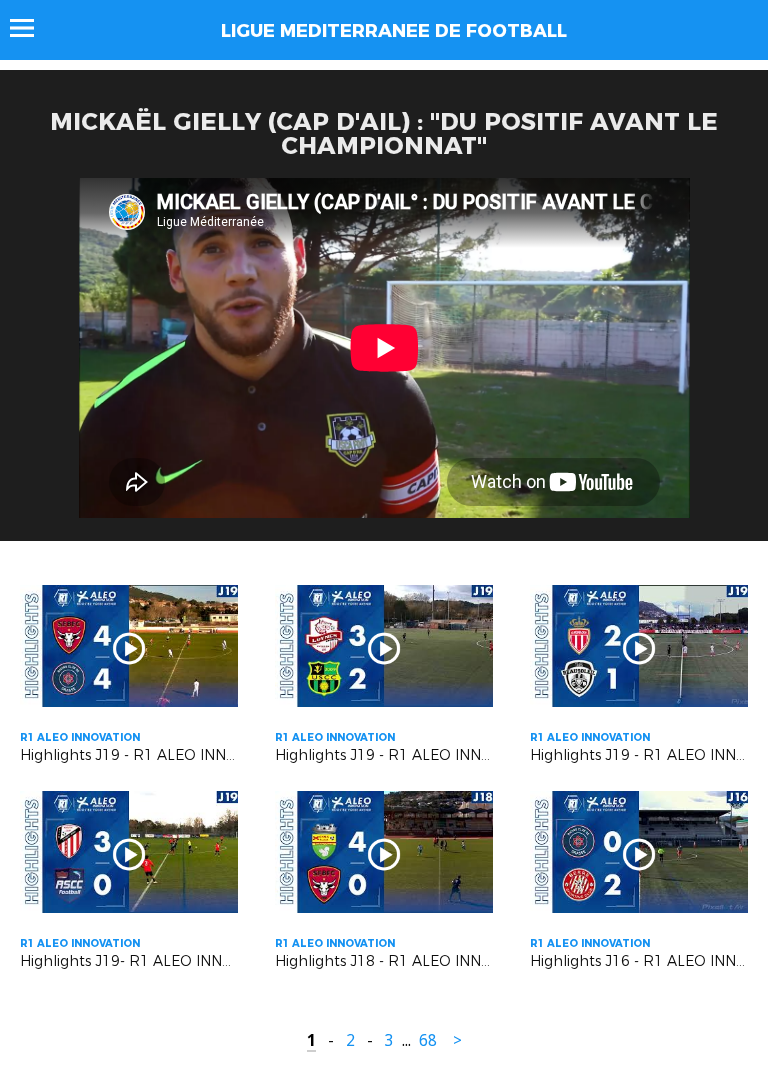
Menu (31, 28)
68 (428, 1040)
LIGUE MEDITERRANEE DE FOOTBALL (394, 31)
